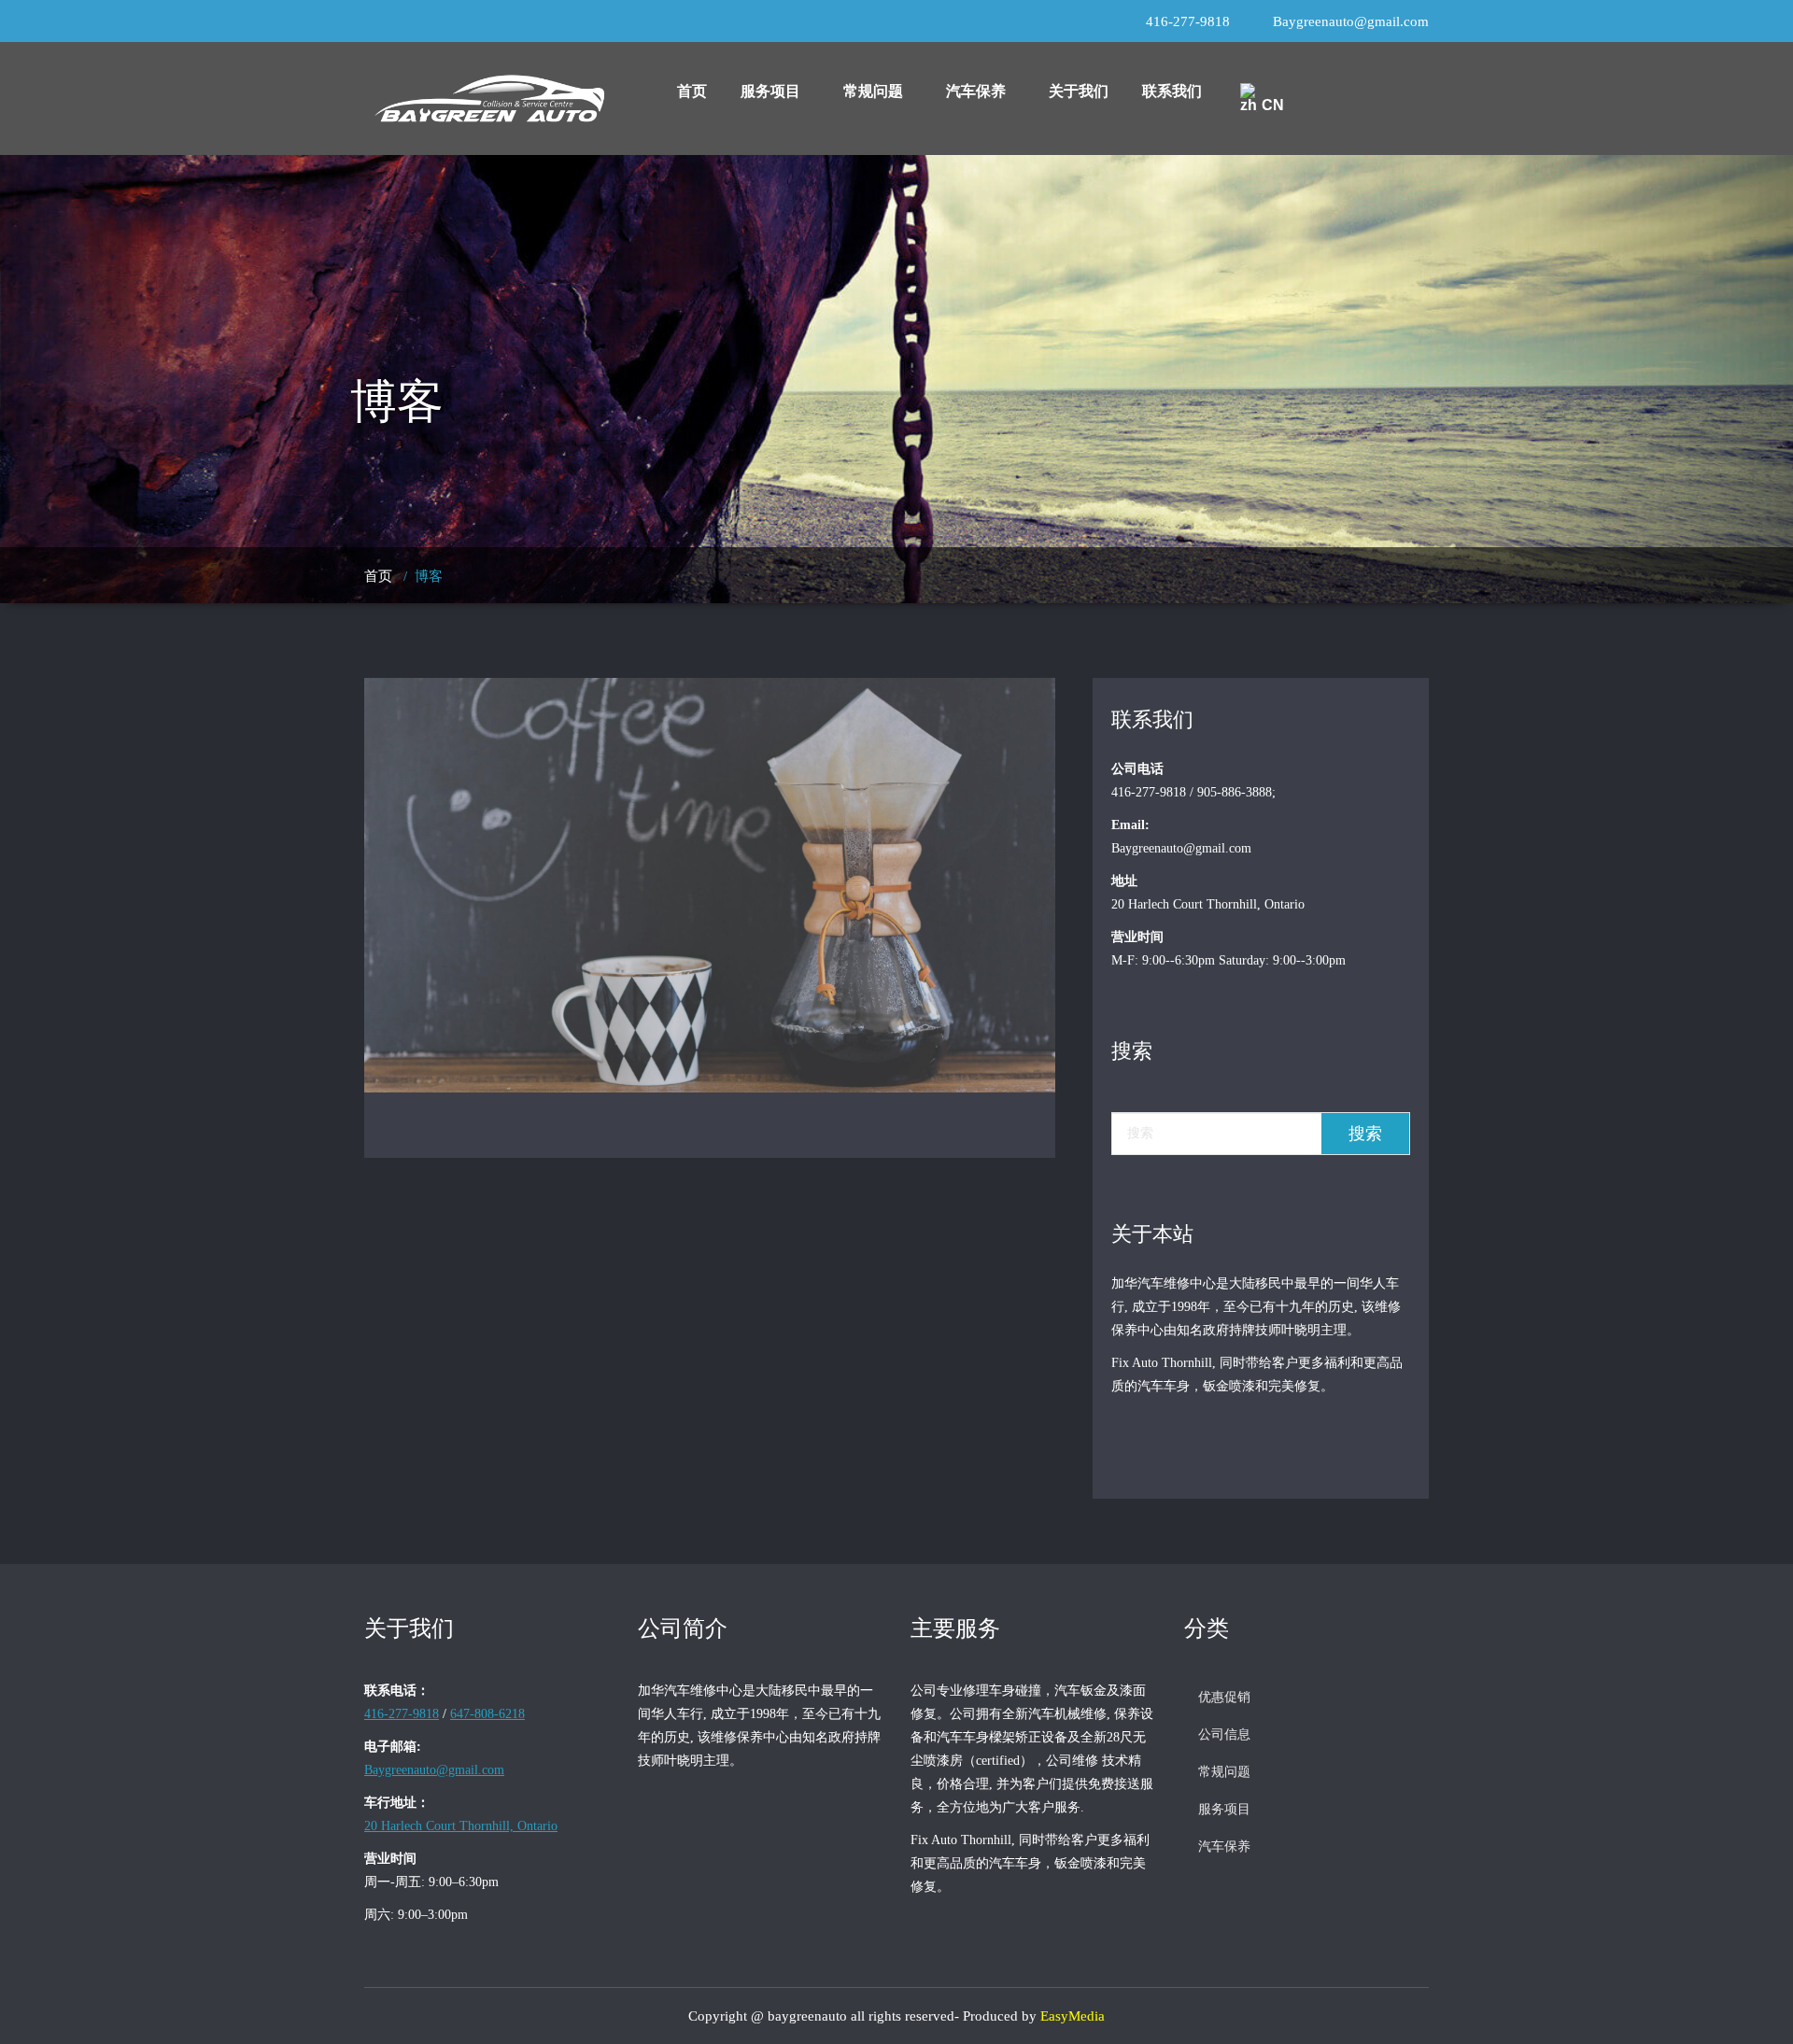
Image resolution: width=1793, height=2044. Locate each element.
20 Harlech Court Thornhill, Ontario (461, 1826)
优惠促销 (1224, 1697)
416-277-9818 (1188, 21)
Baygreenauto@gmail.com (1351, 21)
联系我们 (1172, 91)
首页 (692, 91)
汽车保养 (976, 91)
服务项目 (770, 91)
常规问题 (873, 91)
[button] (775, 92)
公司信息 (1224, 1734)
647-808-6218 (487, 1714)
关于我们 (1079, 91)
